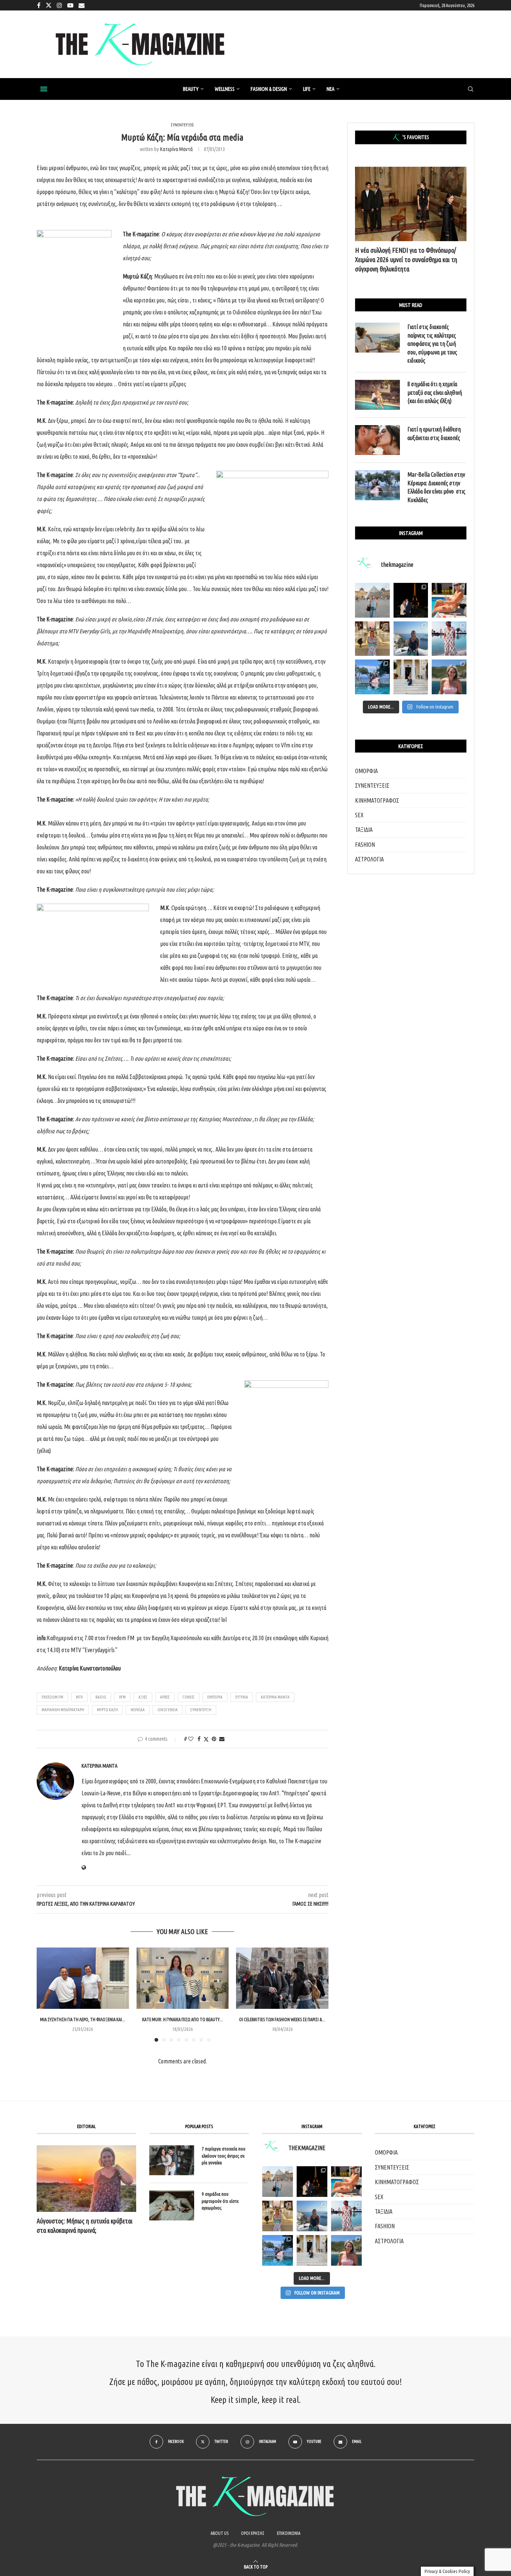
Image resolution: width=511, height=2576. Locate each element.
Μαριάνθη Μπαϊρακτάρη (63, 1710)
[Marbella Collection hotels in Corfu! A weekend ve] (372, 677)
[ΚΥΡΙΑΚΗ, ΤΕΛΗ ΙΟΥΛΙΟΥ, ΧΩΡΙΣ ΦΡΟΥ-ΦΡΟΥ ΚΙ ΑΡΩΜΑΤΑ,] (346, 2182)
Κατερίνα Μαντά (176, 149)
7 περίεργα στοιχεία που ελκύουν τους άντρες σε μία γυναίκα (224, 2155)
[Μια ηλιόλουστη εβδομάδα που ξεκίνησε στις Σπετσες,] (411, 677)
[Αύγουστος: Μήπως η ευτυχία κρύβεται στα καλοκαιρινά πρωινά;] (86, 2178)
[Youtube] (70, 5)
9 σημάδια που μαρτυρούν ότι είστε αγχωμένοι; (220, 2201)
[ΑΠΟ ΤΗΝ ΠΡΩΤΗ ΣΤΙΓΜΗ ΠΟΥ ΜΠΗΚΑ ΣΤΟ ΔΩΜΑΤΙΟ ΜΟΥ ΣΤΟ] (346, 2216)
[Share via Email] (222, 1739)
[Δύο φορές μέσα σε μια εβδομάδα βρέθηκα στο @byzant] (372, 639)
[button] (47, 1994)
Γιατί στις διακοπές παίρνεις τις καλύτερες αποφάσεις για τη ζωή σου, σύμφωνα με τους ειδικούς (432, 344)
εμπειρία (215, 1697)
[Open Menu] (44, 89)
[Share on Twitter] (206, 1739)
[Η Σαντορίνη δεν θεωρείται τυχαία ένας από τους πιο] (411, 639)
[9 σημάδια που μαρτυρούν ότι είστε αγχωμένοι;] (172, 2205)
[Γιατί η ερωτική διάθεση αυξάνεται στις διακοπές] (377, 440)
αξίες (143, 1697)
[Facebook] (39, 5)
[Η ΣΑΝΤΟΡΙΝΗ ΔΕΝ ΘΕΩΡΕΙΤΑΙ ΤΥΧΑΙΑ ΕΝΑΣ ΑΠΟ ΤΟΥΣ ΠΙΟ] (312, 2216)
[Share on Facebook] (199, 1739)
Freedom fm (52, 1697)
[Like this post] (191, 1739)
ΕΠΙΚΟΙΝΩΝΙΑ (289, 2533)
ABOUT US (220, 2533)
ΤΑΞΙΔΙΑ (364, 830)
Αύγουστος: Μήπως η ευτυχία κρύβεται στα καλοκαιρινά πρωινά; (85, 2225)
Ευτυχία (242, 1697)
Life (307, 89)
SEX (359, 815)
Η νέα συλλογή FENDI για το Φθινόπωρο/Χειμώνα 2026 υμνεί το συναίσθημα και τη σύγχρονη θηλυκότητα (406, 259)
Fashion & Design (269, 89)
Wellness (225, 89)
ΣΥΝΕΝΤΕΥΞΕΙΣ (372, 786)
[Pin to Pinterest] (214, 1739)
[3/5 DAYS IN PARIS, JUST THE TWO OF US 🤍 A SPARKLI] (312, 2182)
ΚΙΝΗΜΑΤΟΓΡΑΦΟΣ (377, 800)
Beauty (191, 89)
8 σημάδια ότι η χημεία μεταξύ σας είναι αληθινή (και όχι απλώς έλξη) (435, 392)
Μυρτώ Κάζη (107, 1710)
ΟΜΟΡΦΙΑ (366, 771)
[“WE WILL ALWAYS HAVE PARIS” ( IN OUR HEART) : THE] (278, 2182)
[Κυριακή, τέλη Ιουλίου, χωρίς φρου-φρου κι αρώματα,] (449, 600)
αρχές (165, 1697)
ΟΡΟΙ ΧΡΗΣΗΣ (253, 2533)
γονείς (189, 1697)
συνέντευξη (201, 1710)
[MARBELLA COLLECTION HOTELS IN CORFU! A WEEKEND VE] (278, 2250)
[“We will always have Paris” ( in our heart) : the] (372, 600)
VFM (122, 1697)
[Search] (471, 89)
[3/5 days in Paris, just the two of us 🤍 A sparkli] (411, 600)
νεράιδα (138, 1710)
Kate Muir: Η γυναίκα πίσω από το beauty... (183, 2019)
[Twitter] (49, 5)
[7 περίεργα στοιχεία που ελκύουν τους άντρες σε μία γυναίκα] (172, 2160)
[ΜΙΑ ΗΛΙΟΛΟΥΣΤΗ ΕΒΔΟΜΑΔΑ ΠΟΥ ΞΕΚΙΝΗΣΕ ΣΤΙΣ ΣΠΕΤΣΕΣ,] (312, 2250)
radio (101, 1697)
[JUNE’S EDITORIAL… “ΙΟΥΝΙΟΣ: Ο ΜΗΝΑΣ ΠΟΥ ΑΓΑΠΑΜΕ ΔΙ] (346, 2250)
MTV (79, 1697)
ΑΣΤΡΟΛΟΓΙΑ (369, 859)
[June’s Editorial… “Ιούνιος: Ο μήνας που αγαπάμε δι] (449, 677)
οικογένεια (168, 1710)
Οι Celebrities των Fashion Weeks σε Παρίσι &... (282, 2019)
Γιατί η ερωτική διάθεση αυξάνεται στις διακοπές (434, 433)
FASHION (365, 845)
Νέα (331, 89)
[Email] (82, 5)
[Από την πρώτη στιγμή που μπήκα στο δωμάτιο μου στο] (449, 639)
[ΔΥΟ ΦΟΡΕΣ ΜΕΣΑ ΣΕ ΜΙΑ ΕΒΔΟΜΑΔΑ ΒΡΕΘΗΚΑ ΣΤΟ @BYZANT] (278, 2216)
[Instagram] (59, 5)
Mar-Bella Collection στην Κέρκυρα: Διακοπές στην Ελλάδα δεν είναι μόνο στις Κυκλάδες (436, 487)
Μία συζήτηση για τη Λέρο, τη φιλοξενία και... (83, 2019)
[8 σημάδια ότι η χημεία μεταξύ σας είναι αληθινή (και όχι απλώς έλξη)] (377, 395)
